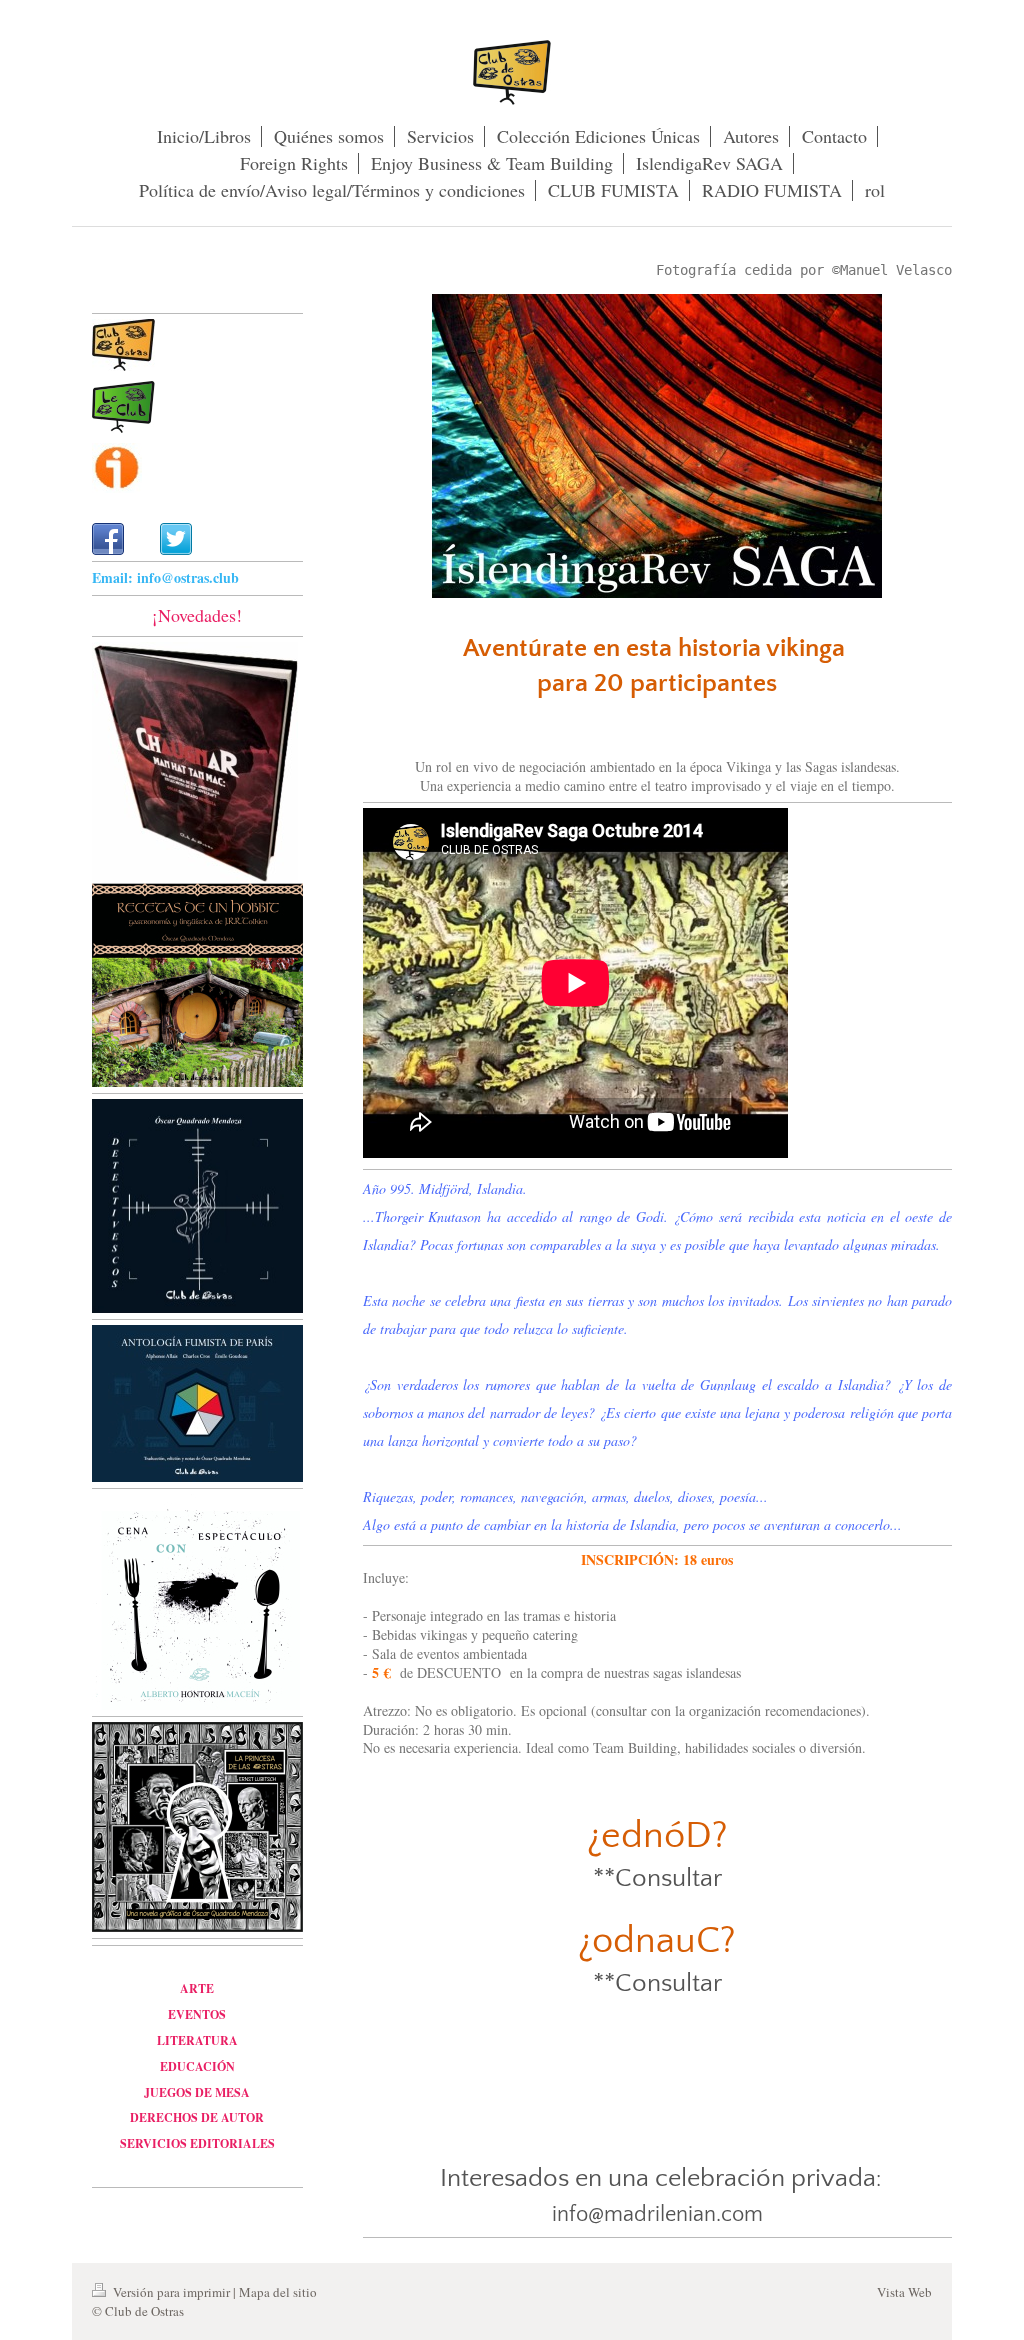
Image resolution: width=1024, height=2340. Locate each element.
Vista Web (904, 2292)
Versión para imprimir (171, 2292)
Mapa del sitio (278, 2292)
